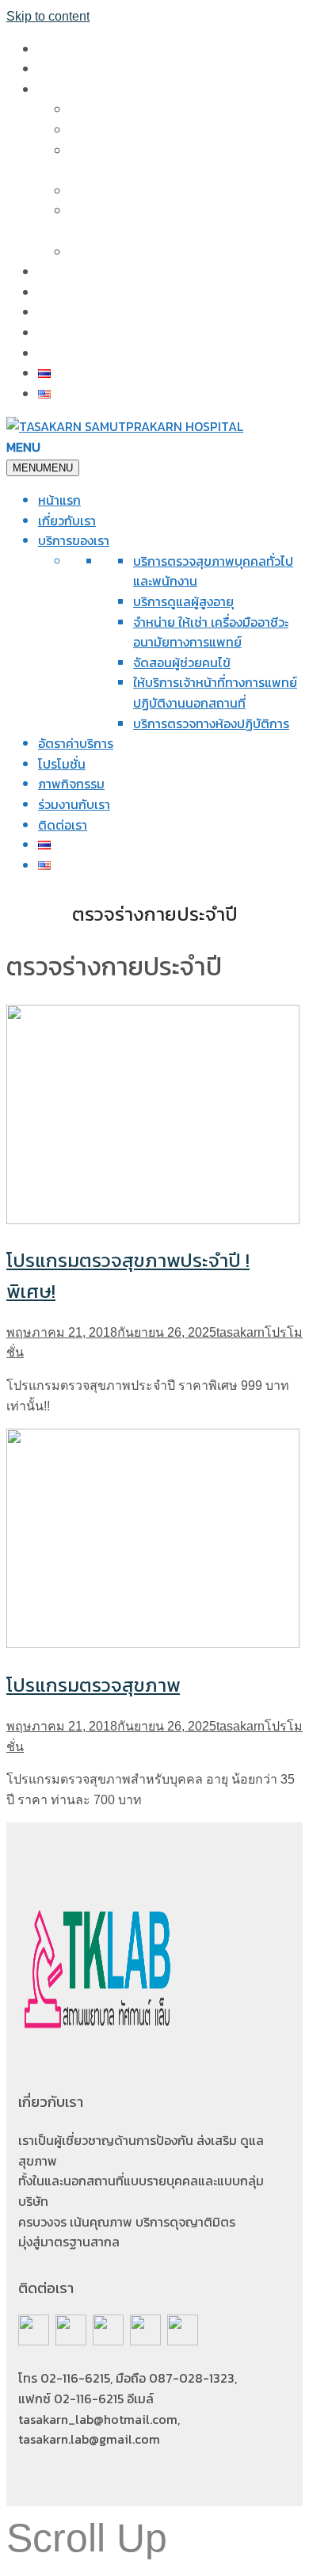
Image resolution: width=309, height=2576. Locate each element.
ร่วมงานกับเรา (74, 333)
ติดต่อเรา (63, 353)
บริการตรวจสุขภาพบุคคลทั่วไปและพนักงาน (182, 109)
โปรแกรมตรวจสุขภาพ (93, 1685)
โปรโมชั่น (62, 292)
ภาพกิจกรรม (71, 312)
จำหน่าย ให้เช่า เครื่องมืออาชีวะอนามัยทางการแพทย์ (211, 632)
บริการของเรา (74, 90)
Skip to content (48, 16)
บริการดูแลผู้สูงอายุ (120, 130)
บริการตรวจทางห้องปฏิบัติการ (148, 252)
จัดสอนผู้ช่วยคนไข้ (118, 191)
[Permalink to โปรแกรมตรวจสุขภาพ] (153, 1644)
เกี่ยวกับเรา (67, 69)
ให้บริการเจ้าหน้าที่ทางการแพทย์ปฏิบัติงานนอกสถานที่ (215, 693)
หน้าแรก (59, 49)
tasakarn (240, 1332)
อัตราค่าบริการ (76, 272)
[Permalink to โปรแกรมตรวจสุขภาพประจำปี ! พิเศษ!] (153, 1220)
